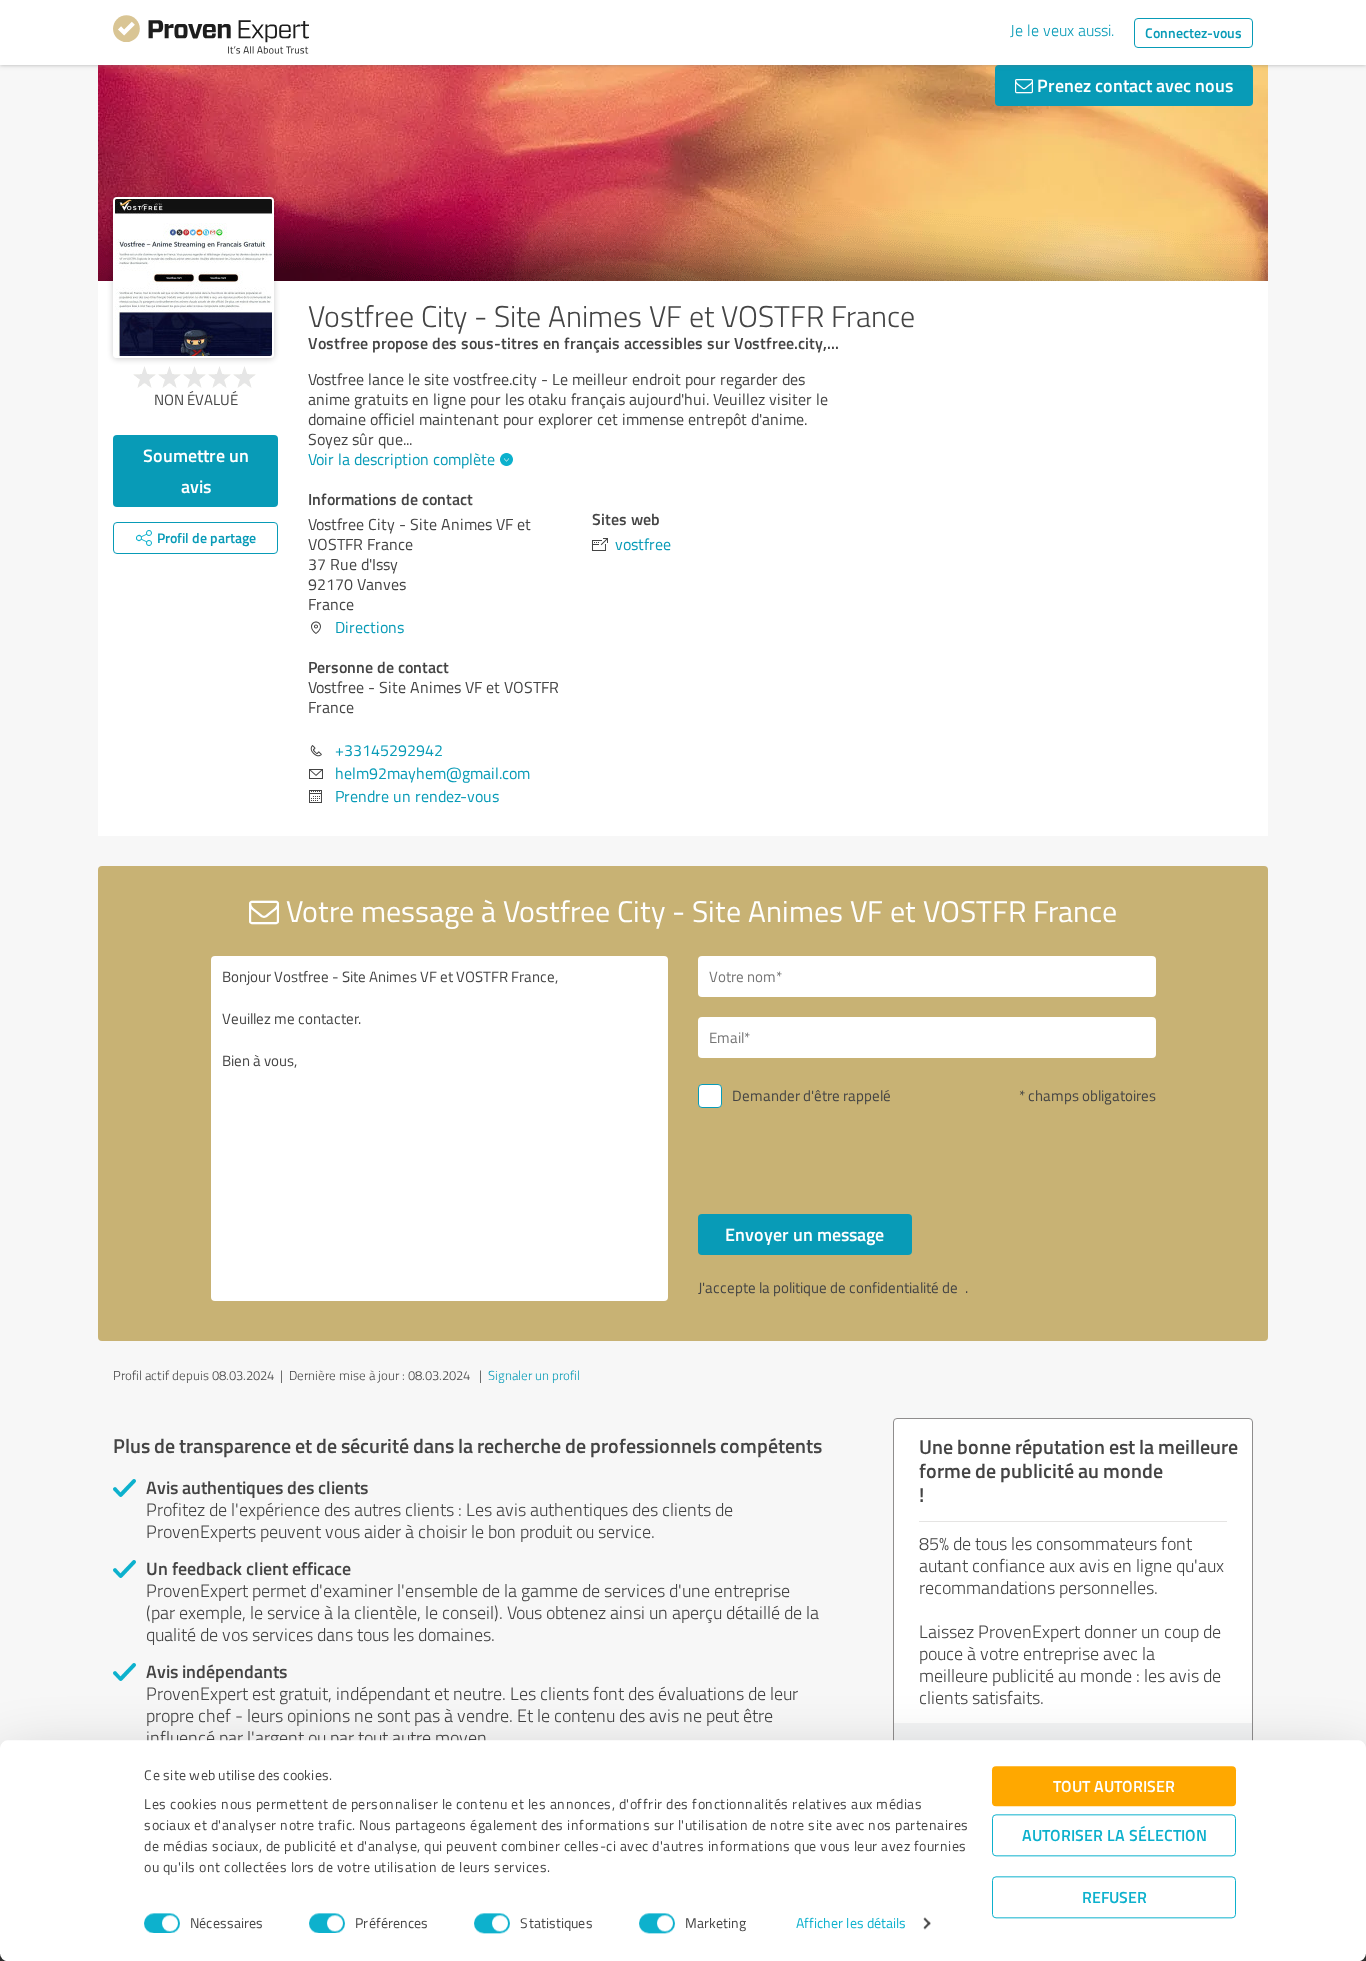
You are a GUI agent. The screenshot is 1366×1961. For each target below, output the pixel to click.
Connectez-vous (1193, 32)
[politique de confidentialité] (963, 1287)
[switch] (327, 1923)
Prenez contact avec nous (1133, 85)
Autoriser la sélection (1114, 1834)
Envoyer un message (804, 1234)
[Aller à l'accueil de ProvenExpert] (211, 38)
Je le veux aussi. (1062, 30)
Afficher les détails (851, 1923)
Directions (369, 627)
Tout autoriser (1114, 1785)
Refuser (1114, 1896)
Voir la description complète (401, 459)
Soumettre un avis (196, 470)
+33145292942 (389, 750)
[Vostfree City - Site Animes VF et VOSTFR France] (193, 277)
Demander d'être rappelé (811, 1095)
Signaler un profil (534, 1375)
